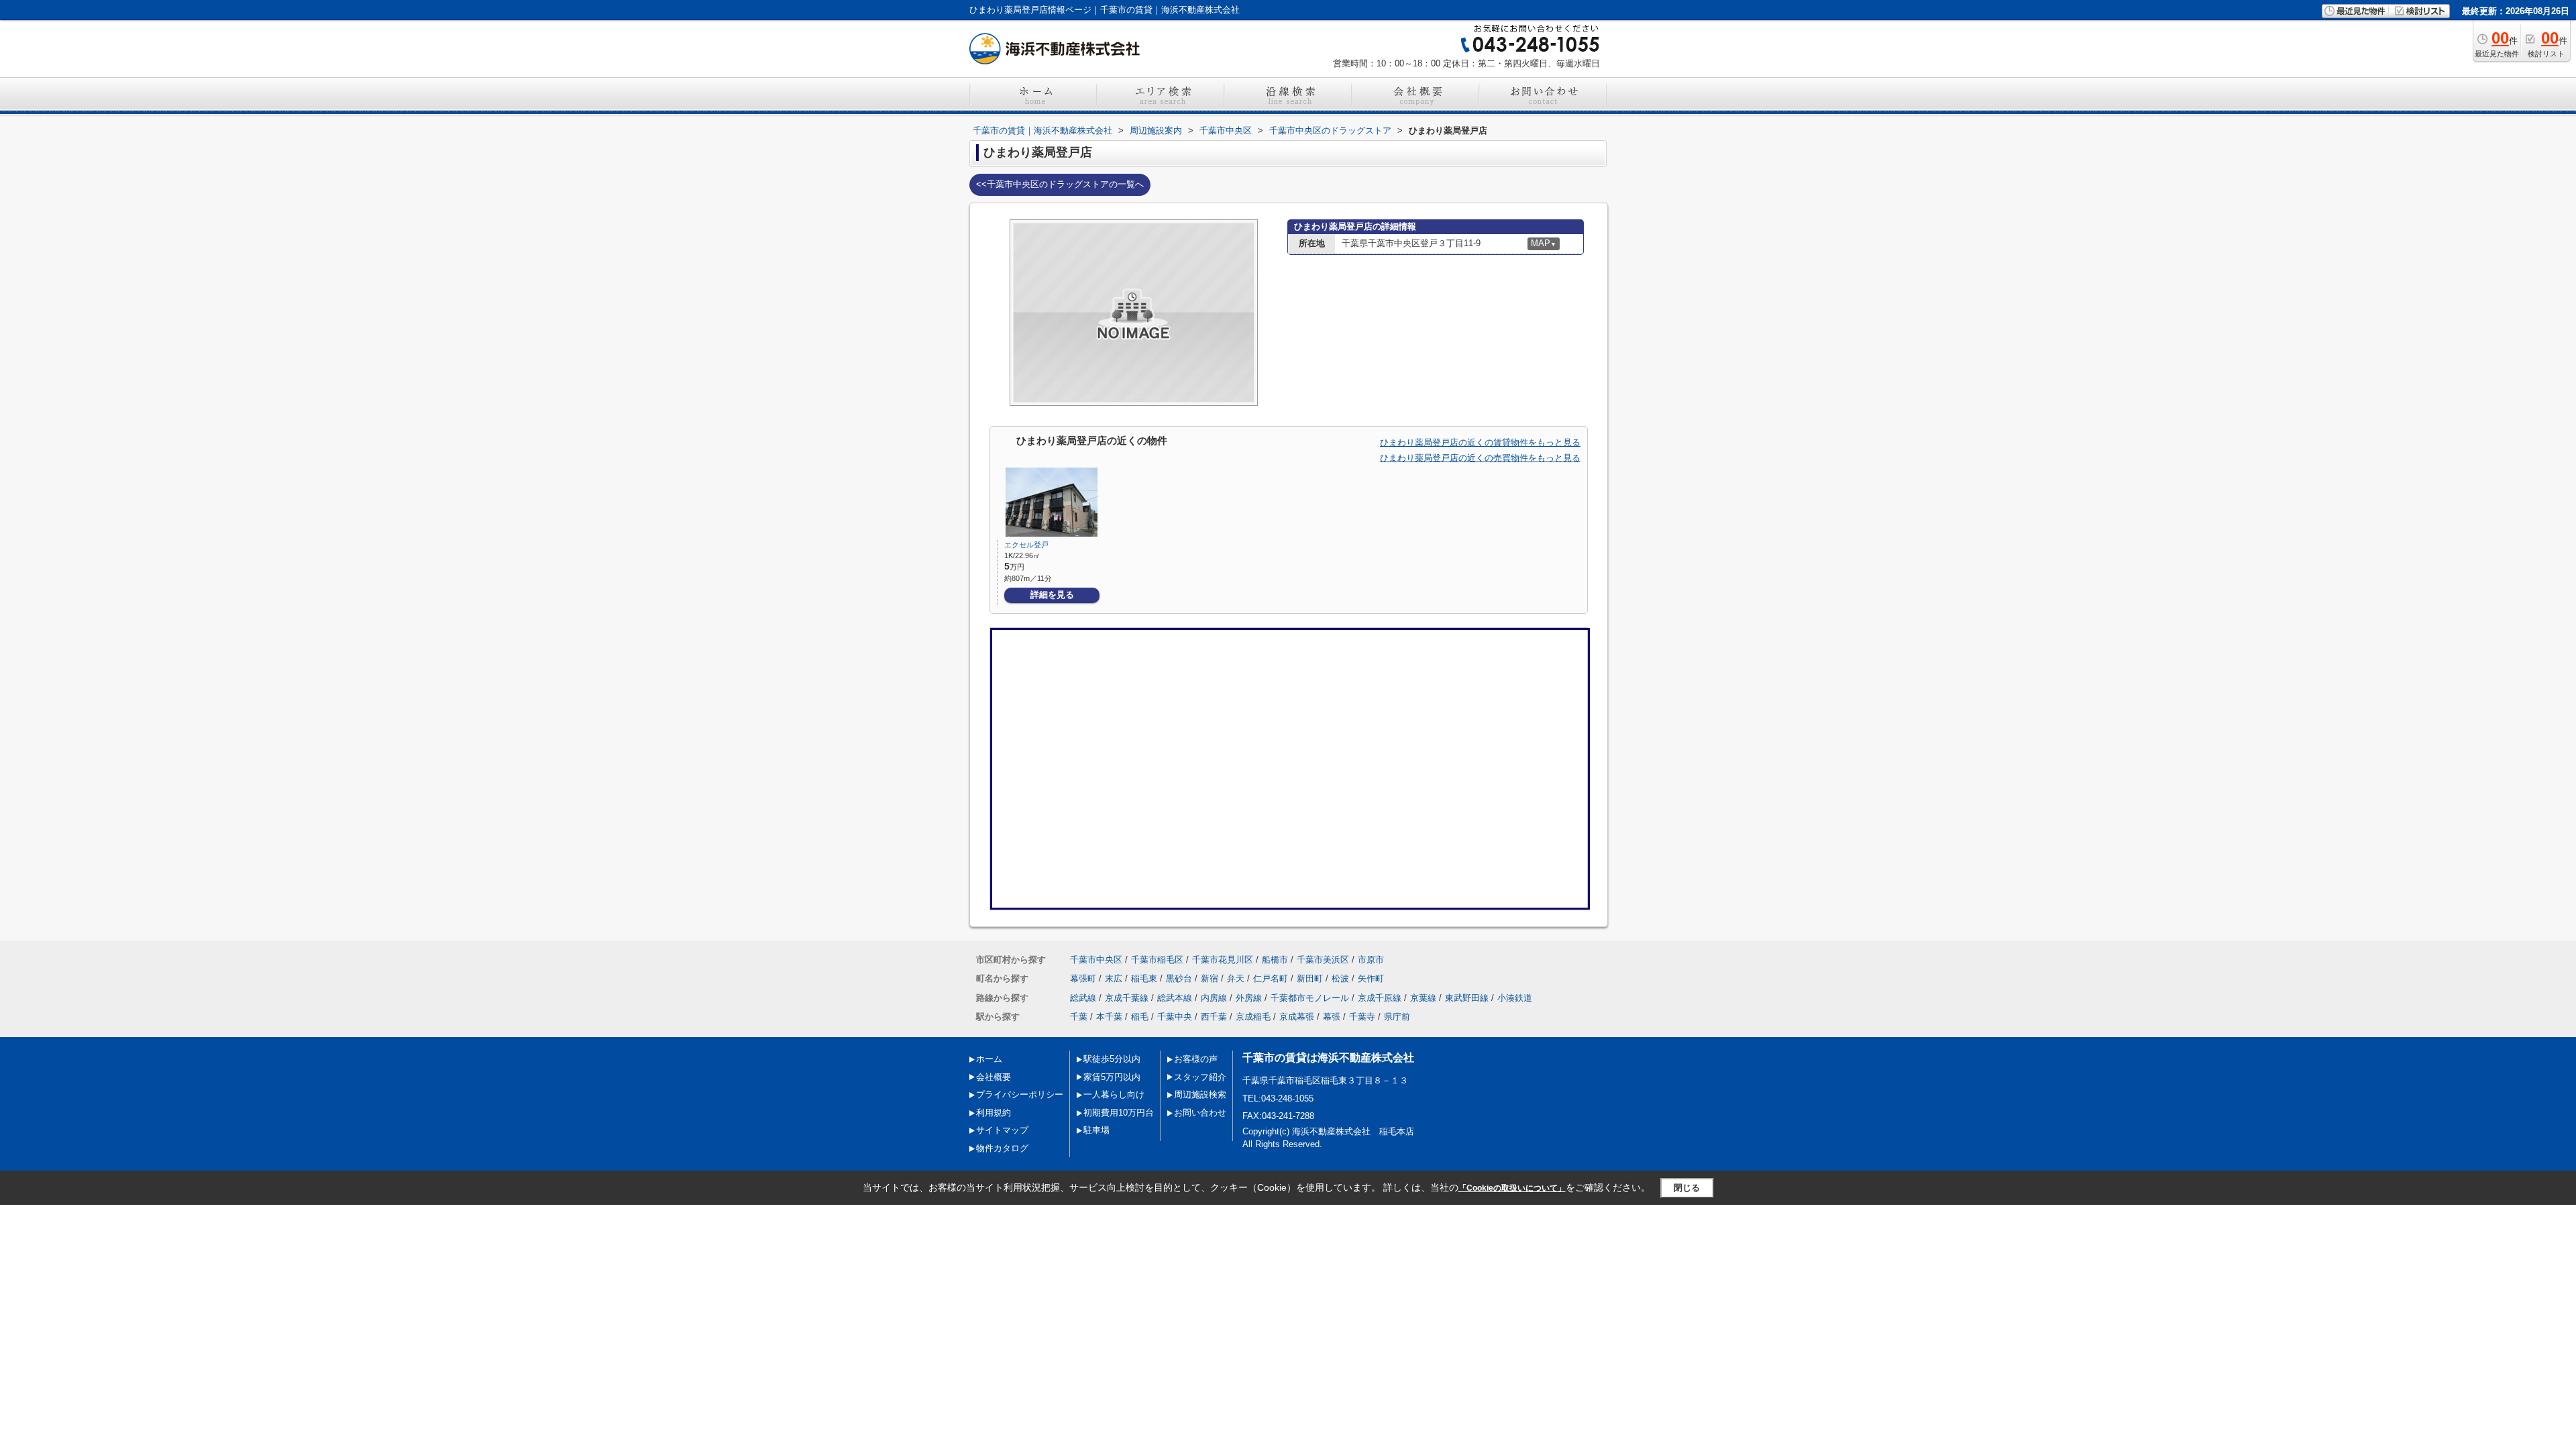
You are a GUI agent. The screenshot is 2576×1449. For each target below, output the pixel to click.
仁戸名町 (1271, 978)
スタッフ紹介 (1200, 1077)
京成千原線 (1380, 998)
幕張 (1332, 1017)
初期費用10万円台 (1119, 1113)
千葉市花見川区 (1223, 960)
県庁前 (1397, 1017)
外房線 (1249, 998)
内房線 (1214, 998)
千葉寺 (1362, 1017)
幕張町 (1083, 978)
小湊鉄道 (1515, 998)
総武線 (1083, 998)
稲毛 (1140, 1017)
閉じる (1687, 1188)
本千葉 (1109, 1017)
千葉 (1079, 1017)
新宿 (1210, 978)
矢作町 (1371, 978)
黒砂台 (1179, 978)
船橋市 (1275, 960)
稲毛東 (1144, 978)
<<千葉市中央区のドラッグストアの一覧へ (1060, 184)
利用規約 (994, 1113)
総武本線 (1175, 998)
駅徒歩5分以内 (1112, 1059)
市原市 (1371, 960)
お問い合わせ (1200, 1113)
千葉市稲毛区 (1157, 960)
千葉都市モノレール (1310, 998)
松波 (1340, 978)
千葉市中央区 (1096, 960)
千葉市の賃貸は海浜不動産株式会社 (1328, 1058)
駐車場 (1096, 1130)
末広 (1114, 978)
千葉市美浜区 (1323, 960)
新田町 (1310, 978)
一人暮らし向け (1114, 1094)
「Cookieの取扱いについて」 (1512, 1188)
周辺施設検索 (1200, 1094)
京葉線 (1423, 998)
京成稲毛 (1253, 1017)
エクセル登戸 (1026, 545)
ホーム (989, 1059)
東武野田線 (1467, 998)
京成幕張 (1297, 1017)
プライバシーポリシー (1020, 1094)
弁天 (1236, 978)
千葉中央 (1175, 1017)
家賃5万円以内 (1112, 1077)
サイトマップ (1002, 1130)
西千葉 (1214, 1017)
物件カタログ (1002, 1148)
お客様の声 (1196, 1059)
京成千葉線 (1127, 998)
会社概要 (994, 1077)
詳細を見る (1052, 595)
